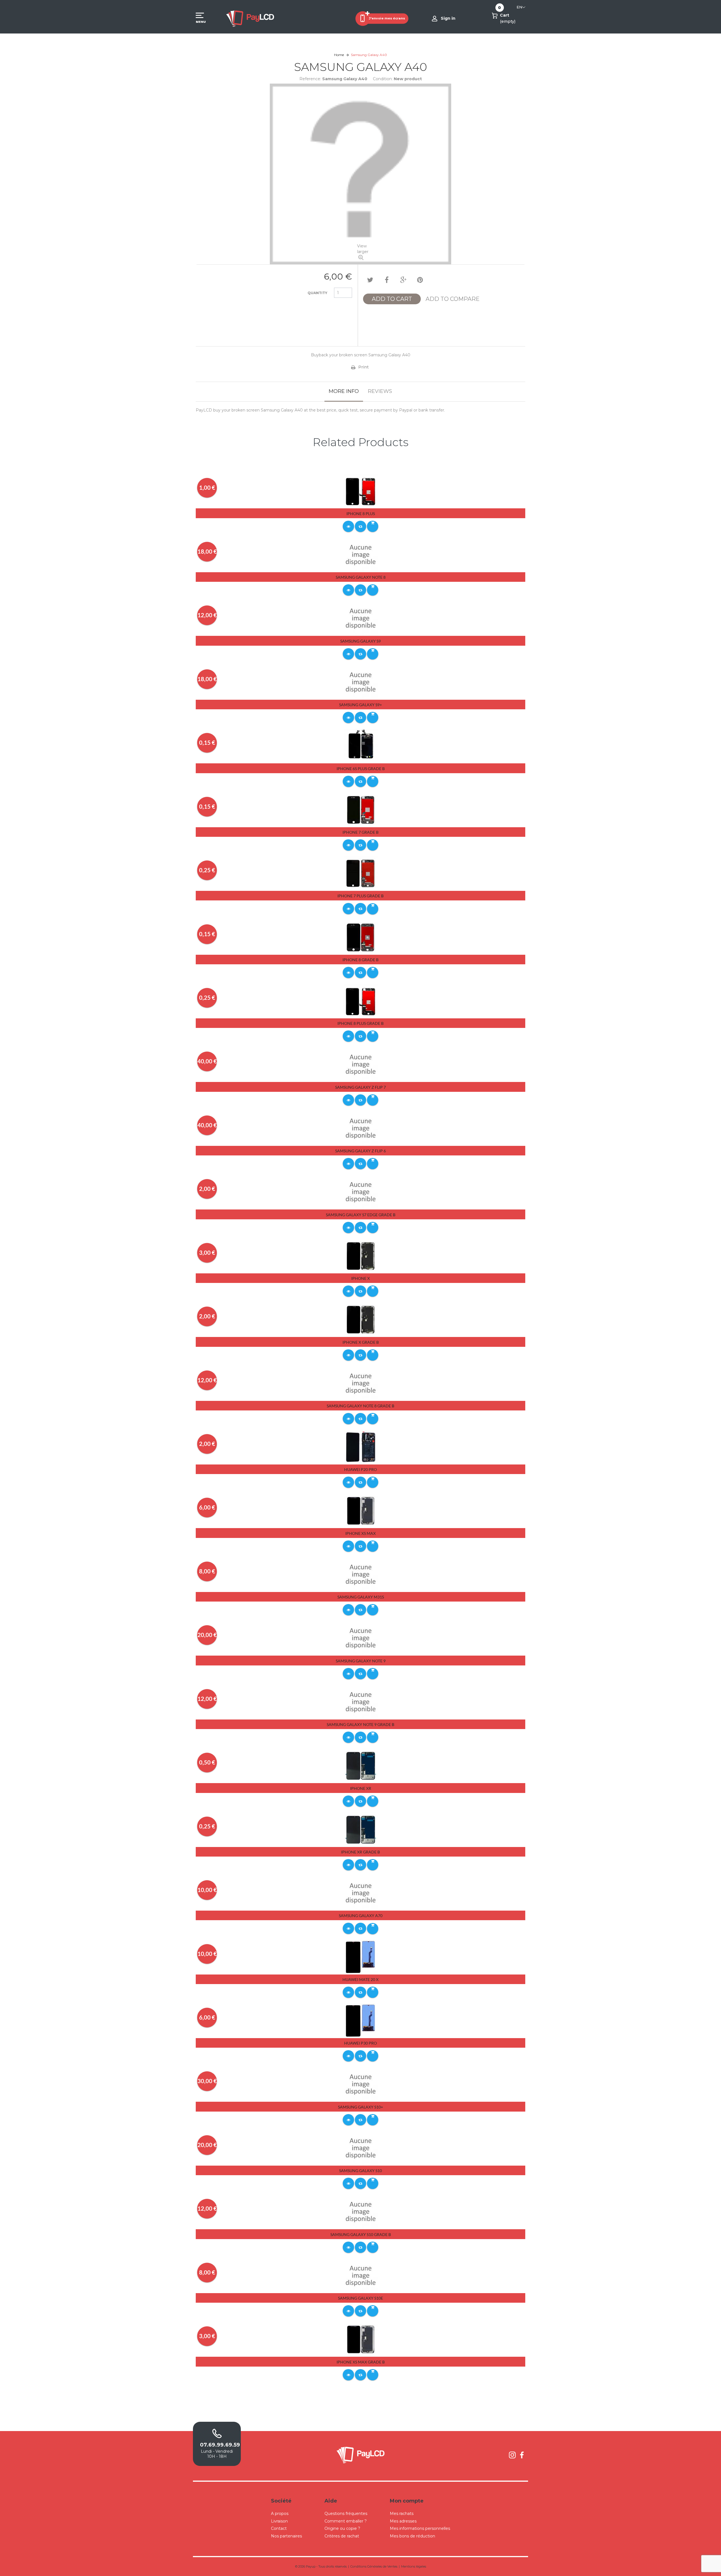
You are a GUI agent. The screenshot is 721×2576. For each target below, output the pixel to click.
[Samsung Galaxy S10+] (361, 2084)
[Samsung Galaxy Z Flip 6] (361, 1128)
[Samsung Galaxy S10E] (361, 2275)
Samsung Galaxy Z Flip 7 (360, 1087)
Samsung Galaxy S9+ (360, 705)
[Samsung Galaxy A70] (361, 1893)
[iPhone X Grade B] (361, 1319)
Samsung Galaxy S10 (360, 2171)
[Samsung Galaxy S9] (361, 618)
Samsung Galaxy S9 (360, 641)
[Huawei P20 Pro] (361, 1447)
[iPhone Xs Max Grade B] (361, 2339)
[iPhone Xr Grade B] (361, 1829)
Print (363, 367)
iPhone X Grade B (361, 1342)
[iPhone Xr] (361, 1765)
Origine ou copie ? (342, 2528)
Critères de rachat (342, 2536)
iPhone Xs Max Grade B (361, 2362)
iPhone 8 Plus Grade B (360, 1023)
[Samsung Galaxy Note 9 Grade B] (361, 1702)
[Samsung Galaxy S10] (361, 2148)
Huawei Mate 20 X (360, 1979)
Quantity (317, 293)
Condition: (383, 79)
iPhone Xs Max (360, 1533)
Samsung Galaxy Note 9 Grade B (360, 1724)
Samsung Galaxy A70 (361, 1916)
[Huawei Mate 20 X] (361, 1957)
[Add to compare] (360, 526)
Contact (279, 2528)
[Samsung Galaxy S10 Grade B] (361, 2211)
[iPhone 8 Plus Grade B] (361, 1001)
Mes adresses (403, 2521)
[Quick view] (348, 526)
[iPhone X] (361, 1256)
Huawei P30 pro (360, 2043)
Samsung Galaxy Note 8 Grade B (360, 1406)
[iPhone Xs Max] (361, 1511)
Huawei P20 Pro (360, 1469)
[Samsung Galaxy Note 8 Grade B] (361, 1383)
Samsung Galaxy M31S (361, 1597)
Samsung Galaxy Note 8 (361, 577)
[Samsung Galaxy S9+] (361, 682)
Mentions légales (414, 2566)
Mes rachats (402, 2514)
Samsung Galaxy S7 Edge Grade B (361, 1215)
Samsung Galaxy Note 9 (361, 1661)
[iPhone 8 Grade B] (361, 937)
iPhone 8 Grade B (360, 960)
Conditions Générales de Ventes (374, 2566)
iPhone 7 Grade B (360, 832)
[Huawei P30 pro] (361, 2020)
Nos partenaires (286, 2536)
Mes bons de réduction (412, 2536)
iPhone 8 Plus (361, 514)
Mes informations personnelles (420, 2528)
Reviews (380, 391)
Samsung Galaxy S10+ (360, 2107)
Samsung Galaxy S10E (360, 2298)
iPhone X (360, 1278)
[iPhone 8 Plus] (361, 491)
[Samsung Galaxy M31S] (361, 1574)
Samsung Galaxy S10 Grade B (361, 2234)
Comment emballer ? (346, 2521)
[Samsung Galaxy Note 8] (361, 554)
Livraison (279, 2521)
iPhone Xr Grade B (360, 1852)
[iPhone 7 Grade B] (361, 810)
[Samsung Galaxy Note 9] (361, 1638)
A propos (280, 2514)
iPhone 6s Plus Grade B (361, 769)
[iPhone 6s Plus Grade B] (361, 746)
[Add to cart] (373, 526)
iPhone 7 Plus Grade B (360, 896)
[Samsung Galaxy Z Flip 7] (361, 1065)
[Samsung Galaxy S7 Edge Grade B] (361, 1192)
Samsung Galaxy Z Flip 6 (360, 1151)
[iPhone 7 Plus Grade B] (361, 873)
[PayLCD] (250, 18)
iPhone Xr (361, 1788)
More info (344, 391)
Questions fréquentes (346, 2514)
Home (339, 55)
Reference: (310, 79)
